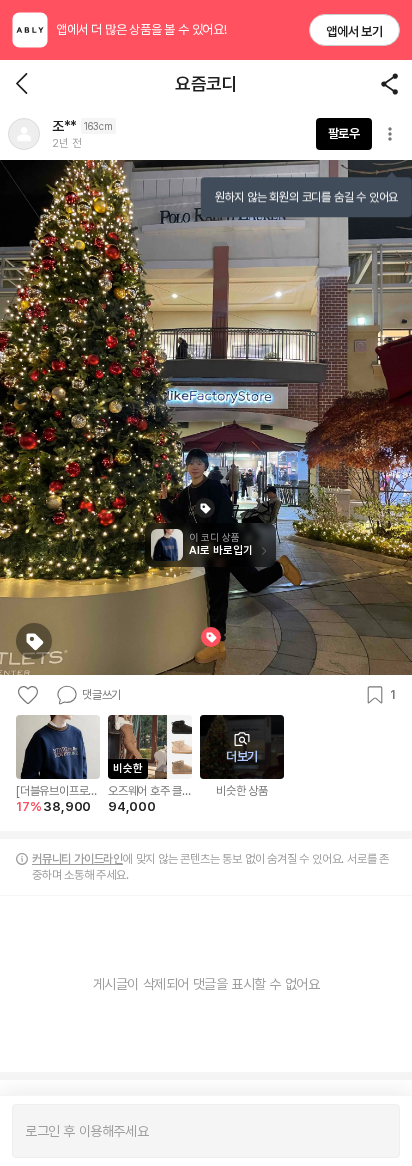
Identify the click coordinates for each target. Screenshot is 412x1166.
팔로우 (344, 133)
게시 (374, 1131)
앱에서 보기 (354, 31)
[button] (24, 134)
